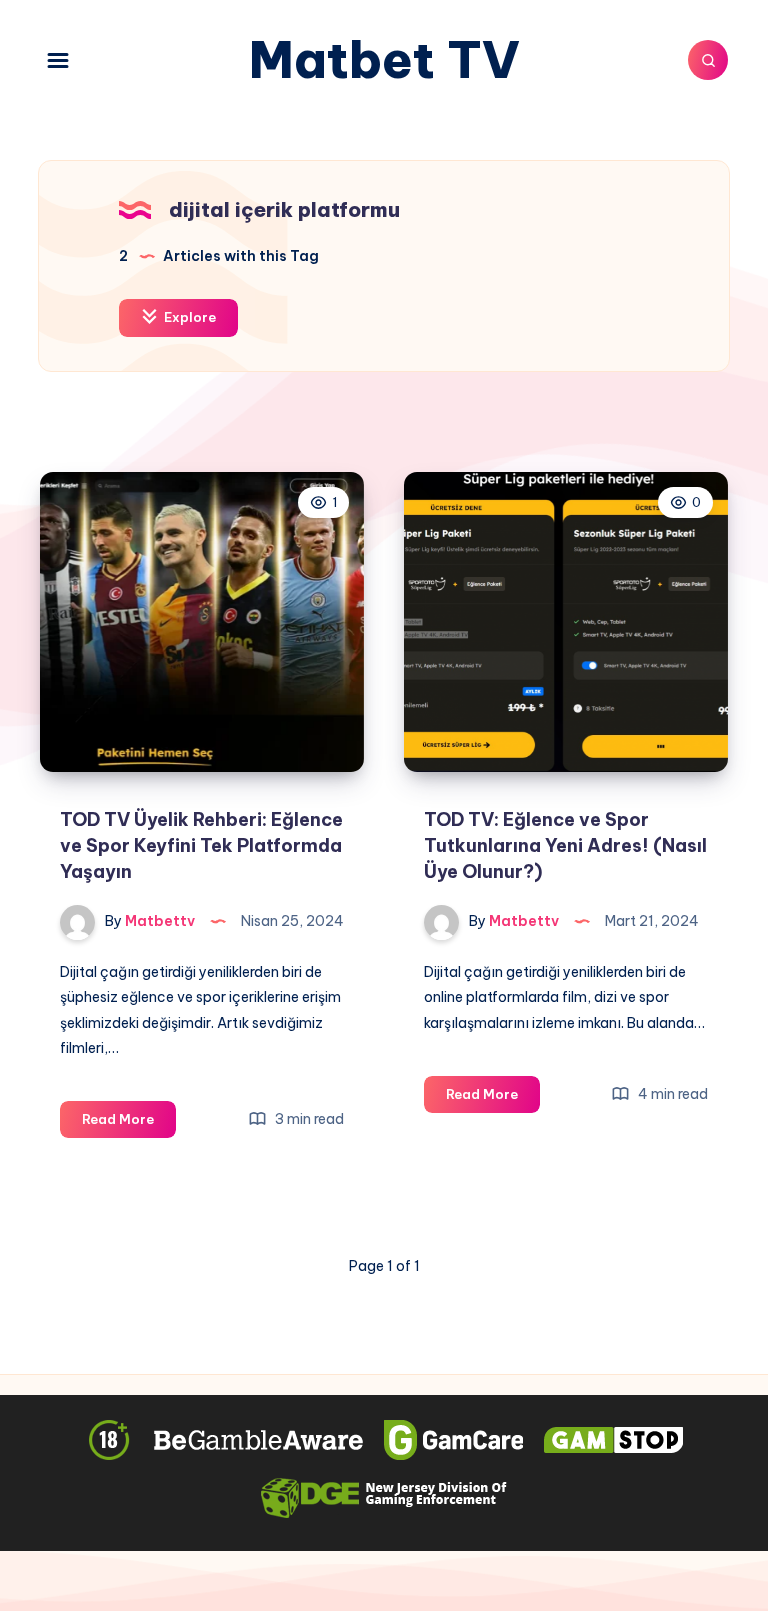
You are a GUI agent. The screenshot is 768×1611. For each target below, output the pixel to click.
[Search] (708, 60)
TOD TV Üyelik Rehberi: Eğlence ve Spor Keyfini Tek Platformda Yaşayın (201, 845)
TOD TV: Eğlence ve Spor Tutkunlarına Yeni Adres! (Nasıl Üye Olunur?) (565, 845)
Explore (188, 317)
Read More (129, 1124)
